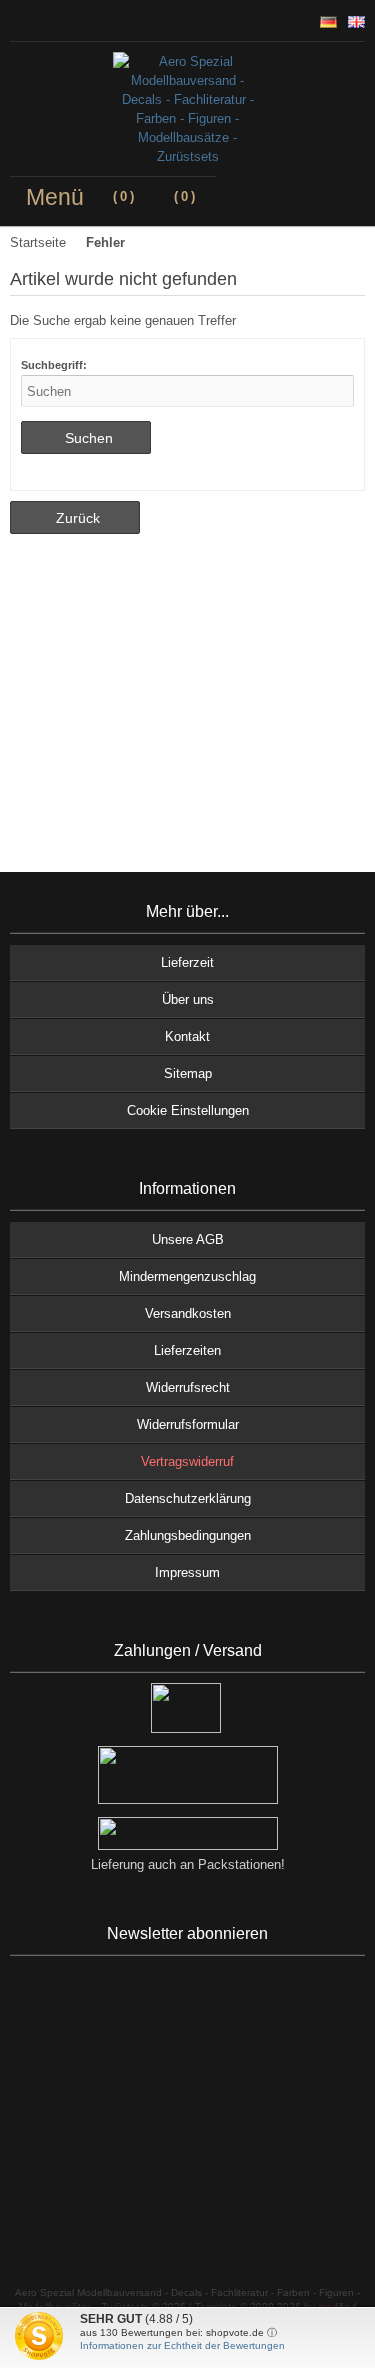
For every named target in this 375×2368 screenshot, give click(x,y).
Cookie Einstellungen (188, 1110)
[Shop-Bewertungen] (50, 20)
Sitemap (188, 1073)
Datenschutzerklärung (188, 1498)
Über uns (188, 999)
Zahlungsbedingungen (188, 1535)
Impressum (187, 1572)
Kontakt (187, 1036)
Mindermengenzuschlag (187, 1276)
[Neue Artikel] (34, 20)
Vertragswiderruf (187, 1461)
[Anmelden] (18, 20)
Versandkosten (188, 1313)
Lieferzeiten (187, 1350)
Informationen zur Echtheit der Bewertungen (182, 2345)
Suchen (86, 437)
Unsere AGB (188, 1239)
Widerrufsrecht (188, 1387)
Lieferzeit (187, 962)
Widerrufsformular (188, 1424)
